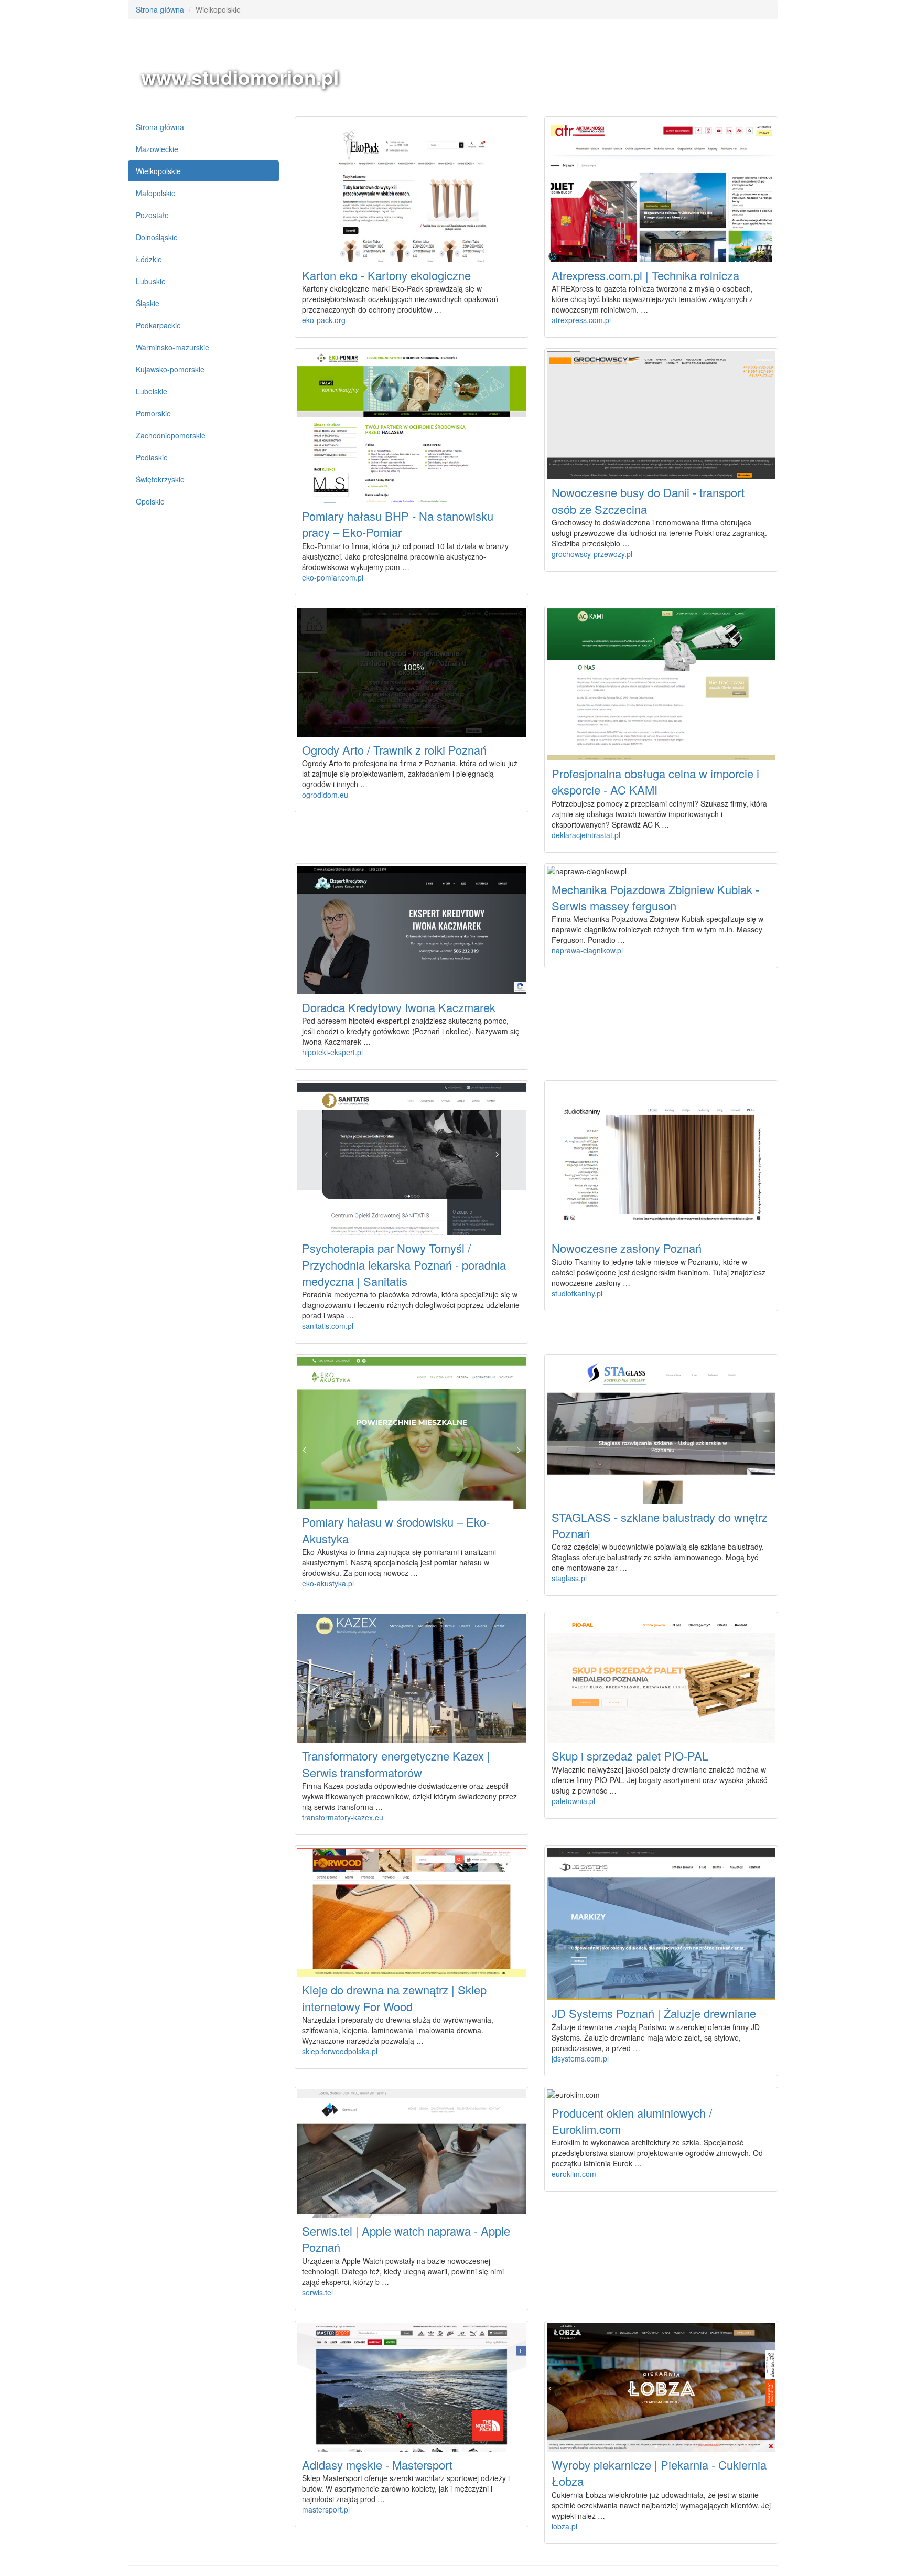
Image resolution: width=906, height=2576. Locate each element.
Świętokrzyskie (160, 479)
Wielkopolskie (158, 171)
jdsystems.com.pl (580, 2058)
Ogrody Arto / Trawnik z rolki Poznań (394, 750)
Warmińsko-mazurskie (172, 347)
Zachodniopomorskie (171, 435)
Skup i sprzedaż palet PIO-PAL (630, 1756)
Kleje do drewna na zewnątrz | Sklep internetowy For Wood (394, 1998)
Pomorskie (153, 413)
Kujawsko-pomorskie (170, 369)
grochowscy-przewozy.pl (592, 554)
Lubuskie (151, 281)
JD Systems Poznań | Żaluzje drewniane (654, 2013)
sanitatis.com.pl (328, 1326)
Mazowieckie (157, 149)
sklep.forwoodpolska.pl (340, 2051)
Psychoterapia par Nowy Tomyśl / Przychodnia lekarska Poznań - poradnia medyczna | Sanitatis (404, 1264)
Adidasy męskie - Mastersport (377, 2465)
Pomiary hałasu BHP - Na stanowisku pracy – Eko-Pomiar (398, 524)
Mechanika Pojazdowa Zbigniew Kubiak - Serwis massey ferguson (655, 897)
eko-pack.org (324, 320)
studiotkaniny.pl (577, 1293)
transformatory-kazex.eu (343, 1817)
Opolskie (150, 501)
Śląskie (148, 303)
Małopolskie (156, 193)
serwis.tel (317, 2292)
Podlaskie (152, 457)
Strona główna (160, 9)
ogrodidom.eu (325, 795)
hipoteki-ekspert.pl (332, 1052)
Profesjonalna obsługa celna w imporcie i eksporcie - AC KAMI (655, 781)
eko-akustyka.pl (328, 1583)
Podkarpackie (158, 325)
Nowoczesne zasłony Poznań (627, 1248)
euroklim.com (574, 2174)
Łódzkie (149, 259)
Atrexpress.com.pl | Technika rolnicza (645, 275)
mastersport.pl (326, 2509)
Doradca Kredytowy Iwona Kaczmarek (399, 1007)
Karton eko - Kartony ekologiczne (386, 275)
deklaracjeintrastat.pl (586, 835)
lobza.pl (564, 2526)
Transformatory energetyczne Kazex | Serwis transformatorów (396, 1764)
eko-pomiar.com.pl (333, 577)
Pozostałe (152, 215)
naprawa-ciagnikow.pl (587, 950)
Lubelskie (152, 391)
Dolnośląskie (157, 237)
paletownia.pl (573, 1801)
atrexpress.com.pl (581, 320)
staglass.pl (569, 1578)
